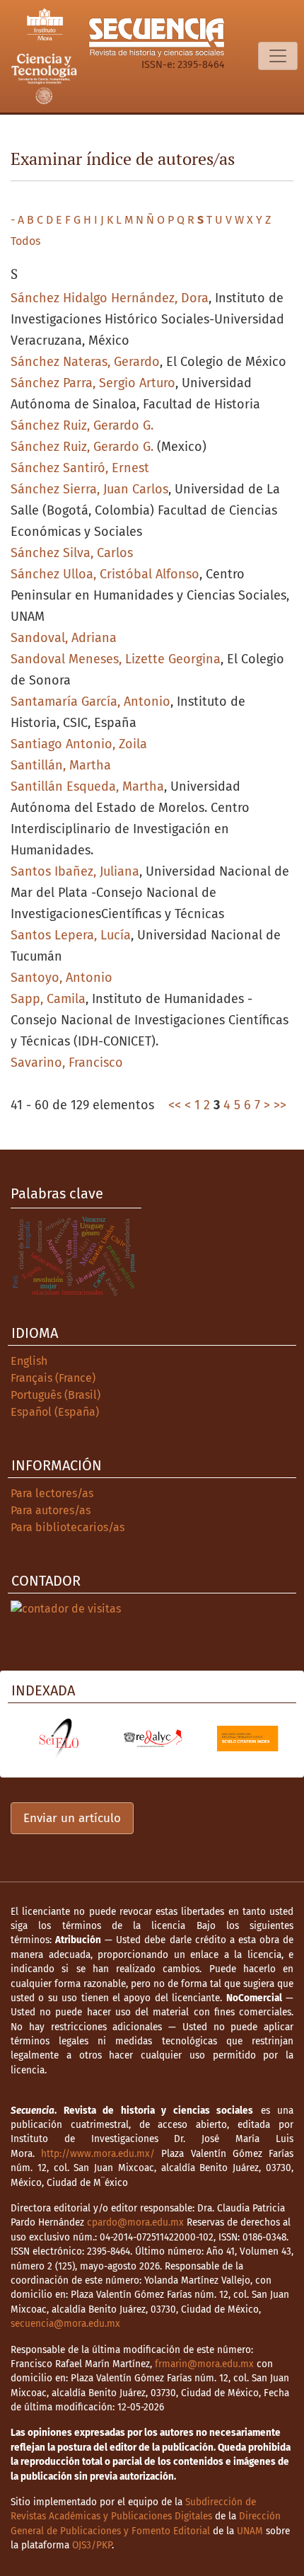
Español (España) (55, 1412)
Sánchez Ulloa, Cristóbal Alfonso (105, 574)
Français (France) (53, 1378)
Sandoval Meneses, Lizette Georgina (116, 659)
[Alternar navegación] (278, 56)
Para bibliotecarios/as (68, 1527)
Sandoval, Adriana (64, 638)
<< (175, 1105)
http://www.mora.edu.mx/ (98, 2154)
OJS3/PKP (92, 2545)
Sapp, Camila (48, 999)
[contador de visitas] (66, 1609)
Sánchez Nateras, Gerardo (85, 362)
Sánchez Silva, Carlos (72, 553)
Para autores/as (51, 1510)
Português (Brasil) (55, 1395)
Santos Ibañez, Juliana (75, 871)
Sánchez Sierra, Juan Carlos (89, 489)
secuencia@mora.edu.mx (65, 2324)
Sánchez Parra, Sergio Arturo (93, 383)
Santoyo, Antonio (62, 978)
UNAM (250, 2531)
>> (280, 1105)
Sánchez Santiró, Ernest (80, 468)
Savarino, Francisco (67, 1063)
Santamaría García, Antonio (90, 702)
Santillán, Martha (61, 765)
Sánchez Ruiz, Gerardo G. (82, 425)
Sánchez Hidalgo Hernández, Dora (110, 298)
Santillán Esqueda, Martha (87, 786)
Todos (25, 241)
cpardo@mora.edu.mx (135, 2222)
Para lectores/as (52, 1493)
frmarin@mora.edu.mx (204, 2364)
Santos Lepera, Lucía (71, 935)
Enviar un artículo (72, 1818)
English (29, 1361)
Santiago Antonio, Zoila (79, 744)
